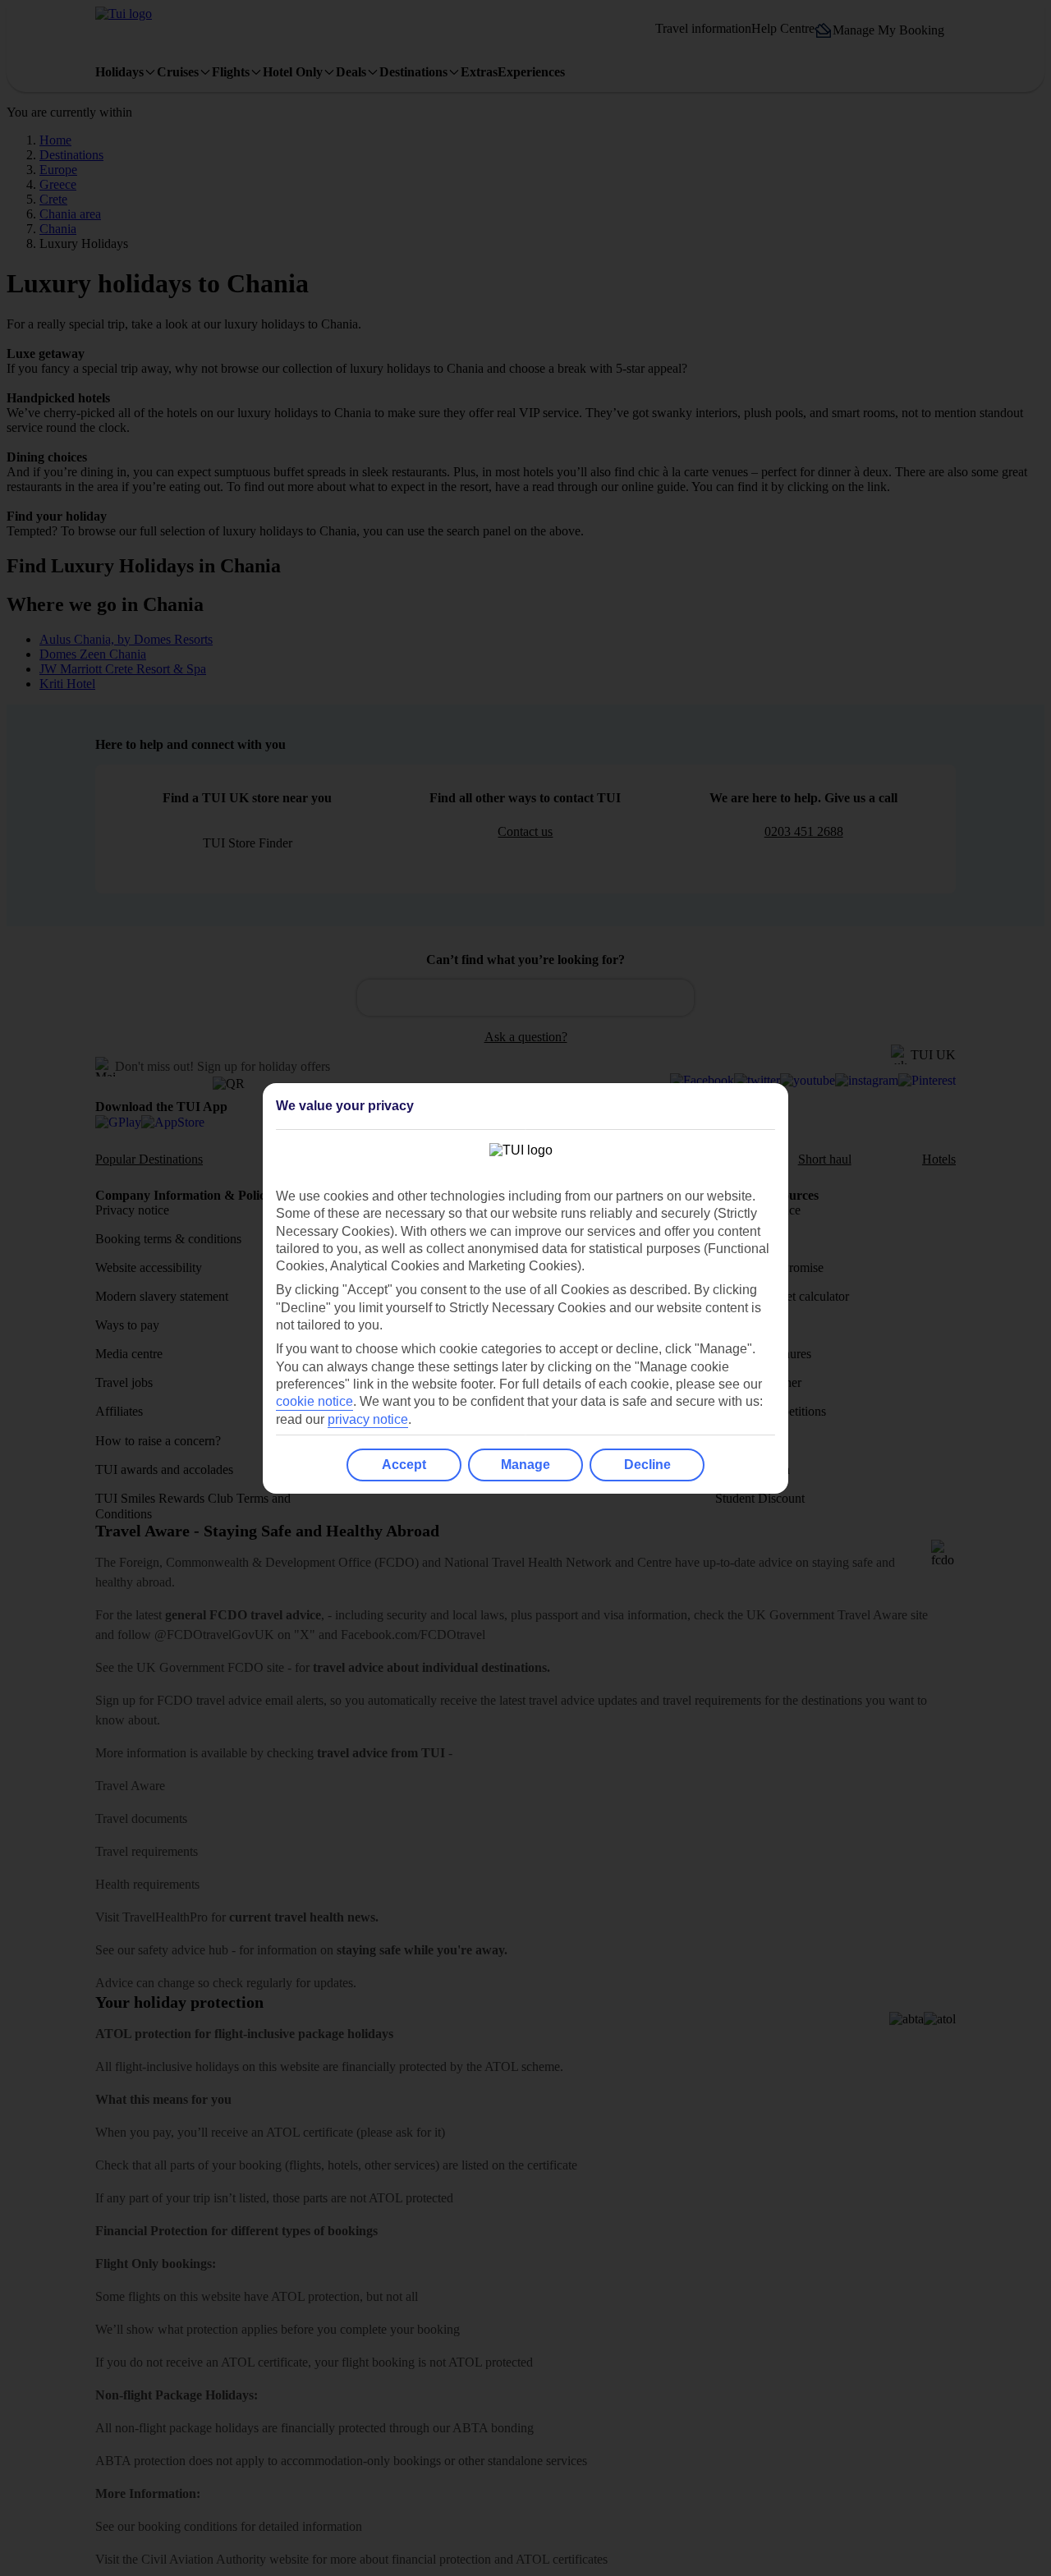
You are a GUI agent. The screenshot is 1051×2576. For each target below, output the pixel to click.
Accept (404, 1465)
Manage (525, 1465)
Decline (647, 1465)
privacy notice (368, 1419)
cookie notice (314, 1401)
